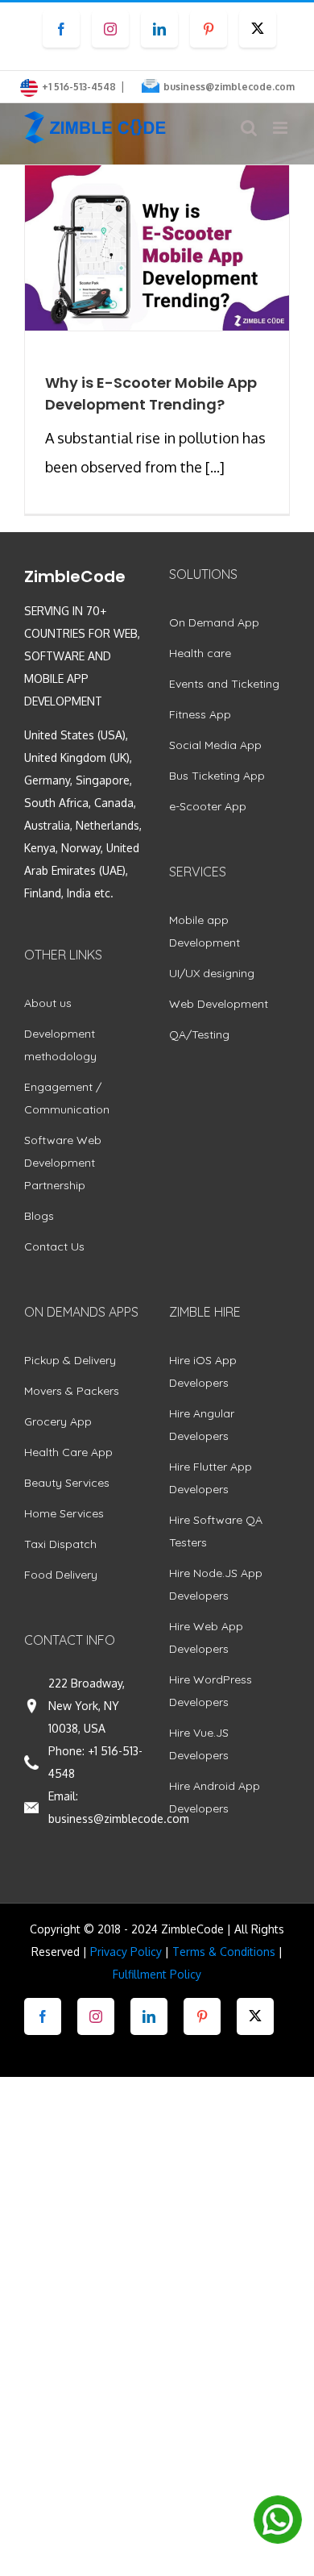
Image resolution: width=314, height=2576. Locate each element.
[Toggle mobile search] (249, 128)
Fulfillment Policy (157, 1974)
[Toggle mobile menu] (281, 128)
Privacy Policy (126, 1952)
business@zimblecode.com (229, 87)
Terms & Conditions (224, 1952)
